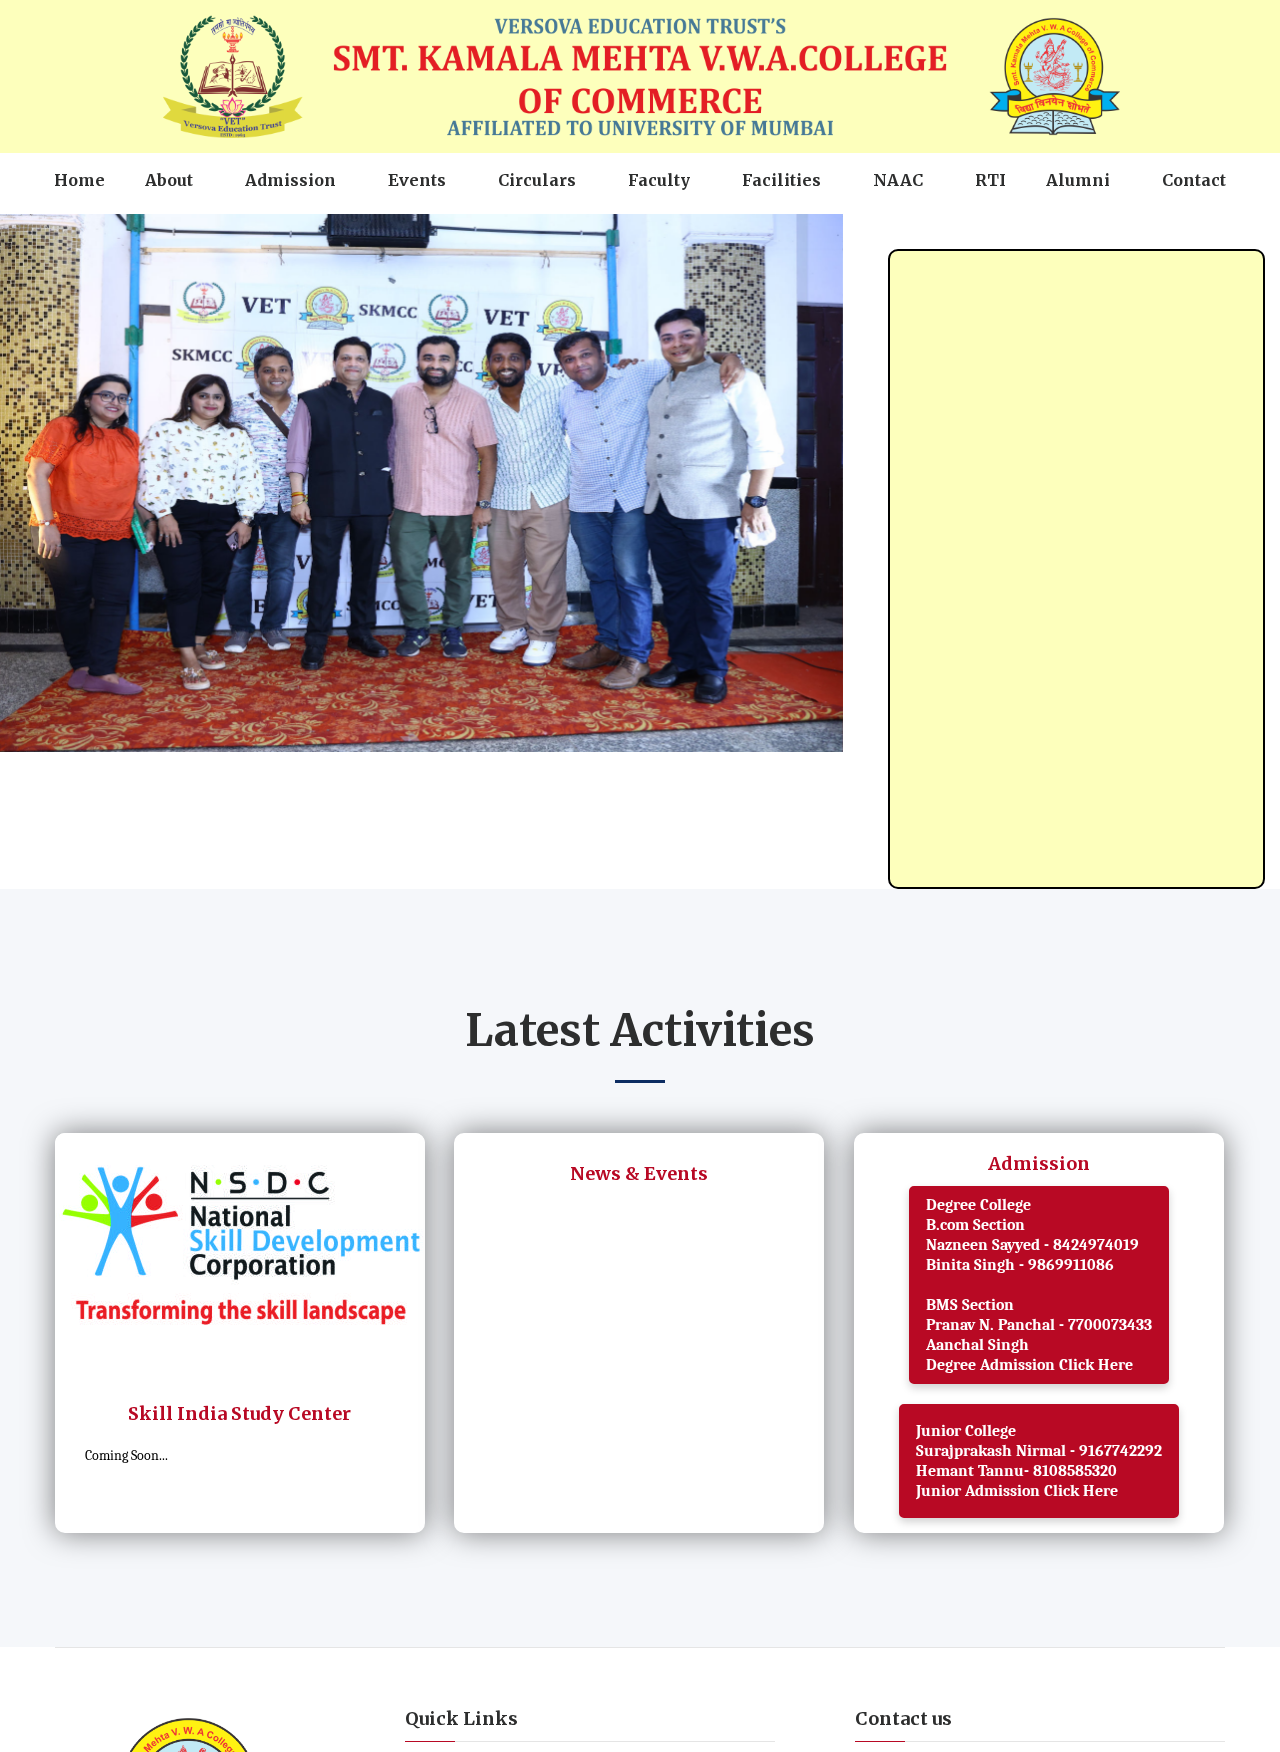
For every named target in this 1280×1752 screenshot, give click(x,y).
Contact (1194, 231)
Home (79, 231)
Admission (290, 231)
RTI (990, 231)
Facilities (781, 231)
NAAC (898, 231)
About (169, 231)
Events (417, 231)
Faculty (659, 231)
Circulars (537, 231)
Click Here (1094, 1416)
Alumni (1078, 231)
